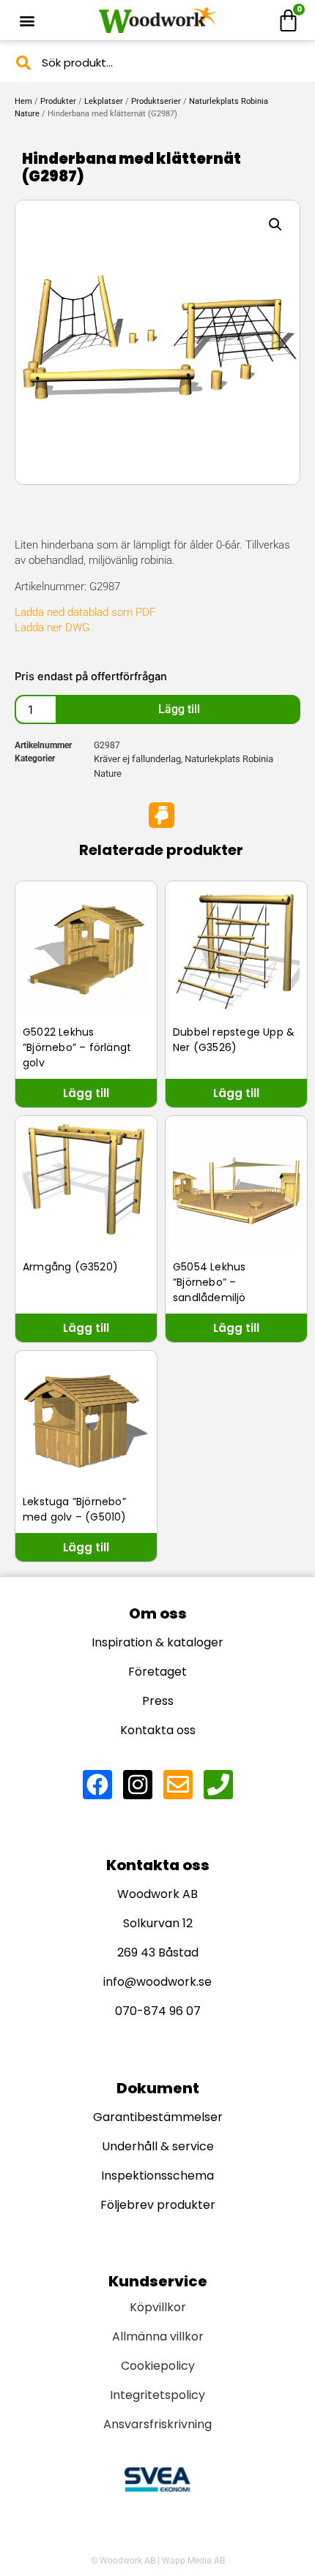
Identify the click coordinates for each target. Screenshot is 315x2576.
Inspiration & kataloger (157, 1642)
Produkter (58, 101)
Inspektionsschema (157, 2176)
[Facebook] (97, 1785)
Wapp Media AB (193, 2561)
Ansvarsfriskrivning (157, 2424)
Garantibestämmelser (158, 2117)
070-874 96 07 (158, 2011)
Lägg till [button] (86, 1093)
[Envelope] (178, 1785)
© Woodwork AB (123, 2561)
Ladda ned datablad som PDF (85, 612)
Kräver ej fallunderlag (137, 759)
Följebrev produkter (158, 2205)
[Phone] (218, 1785)
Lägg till (179, 709)
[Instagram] (138, 1785)
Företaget (157, 1672)
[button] (27, 20)
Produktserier (156, 101)
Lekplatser (104, 101)
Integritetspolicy (157, 2395)
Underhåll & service (158, 2146)
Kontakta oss (158, 1730)
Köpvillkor (158, 2307)
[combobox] (157, 63)
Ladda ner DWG (52, 628)
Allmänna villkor (158, 2336)
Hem (23, 101)
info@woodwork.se (157, 1982)
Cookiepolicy (158, 2366)
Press (158, 1701)
